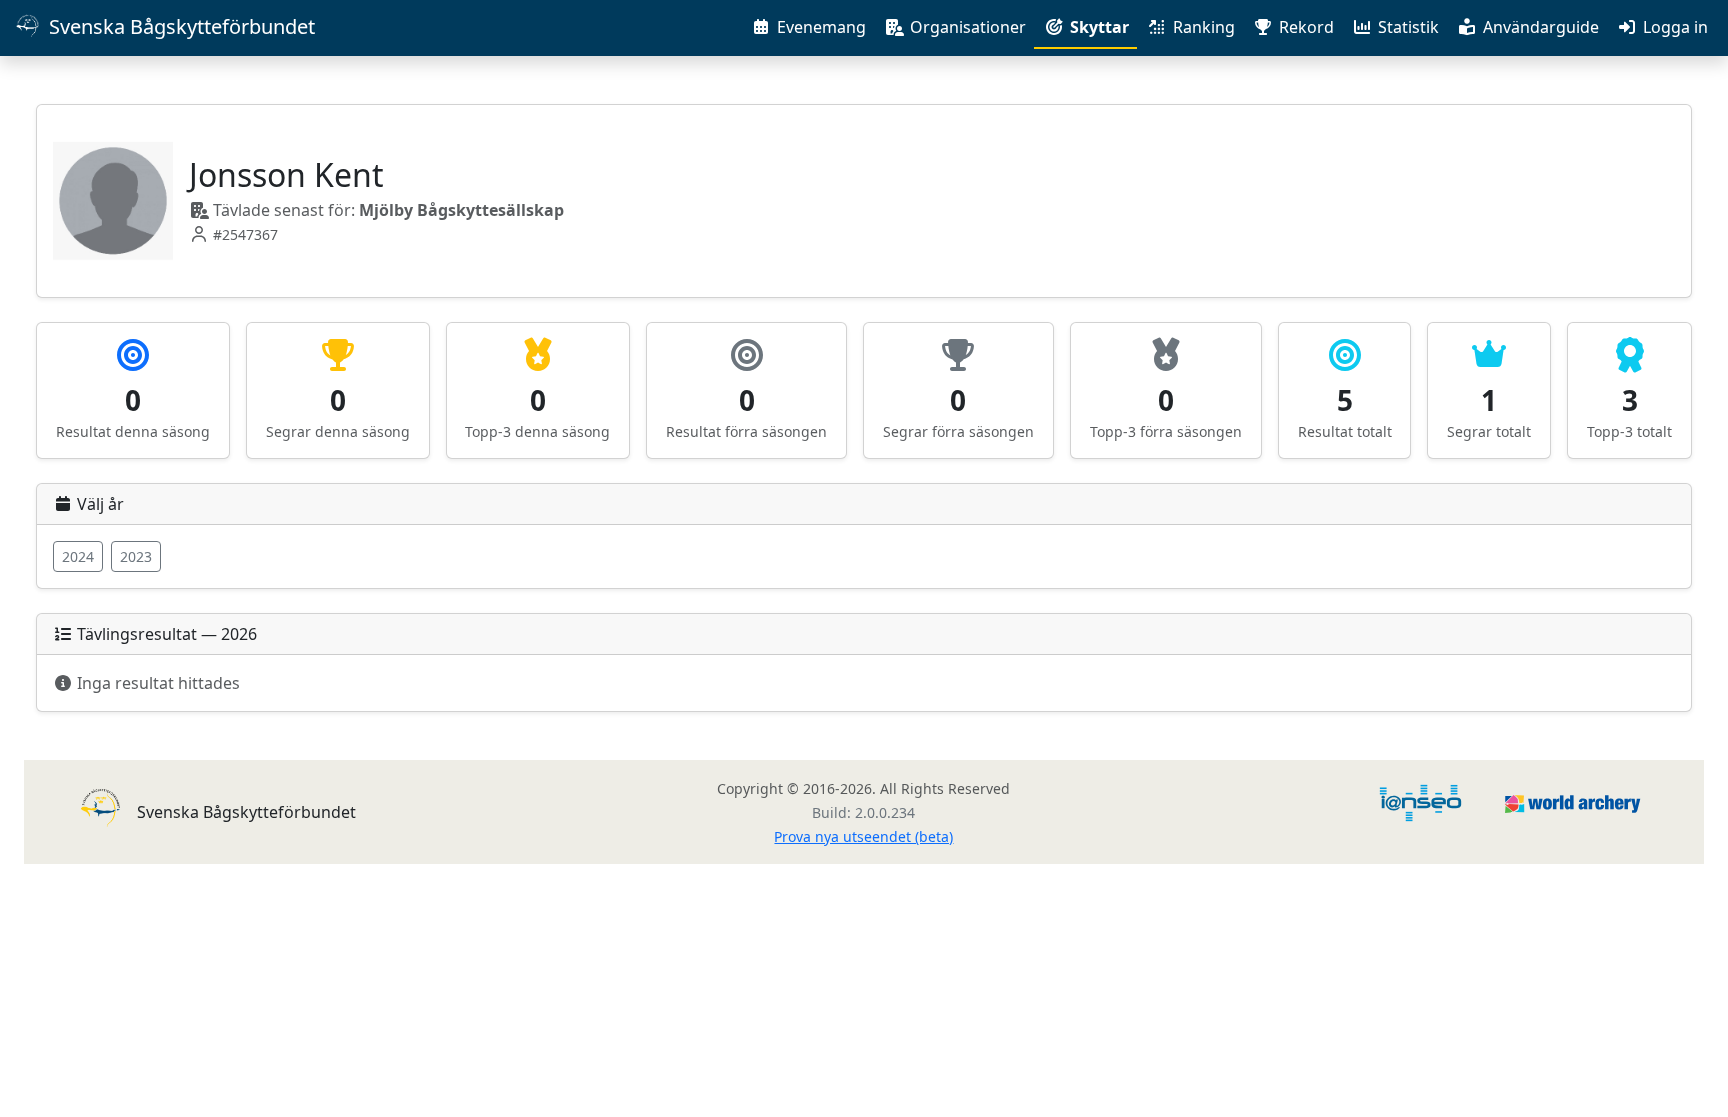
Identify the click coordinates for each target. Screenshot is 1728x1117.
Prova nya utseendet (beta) (863, 836)
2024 (78, 556)
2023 (136, 556)
